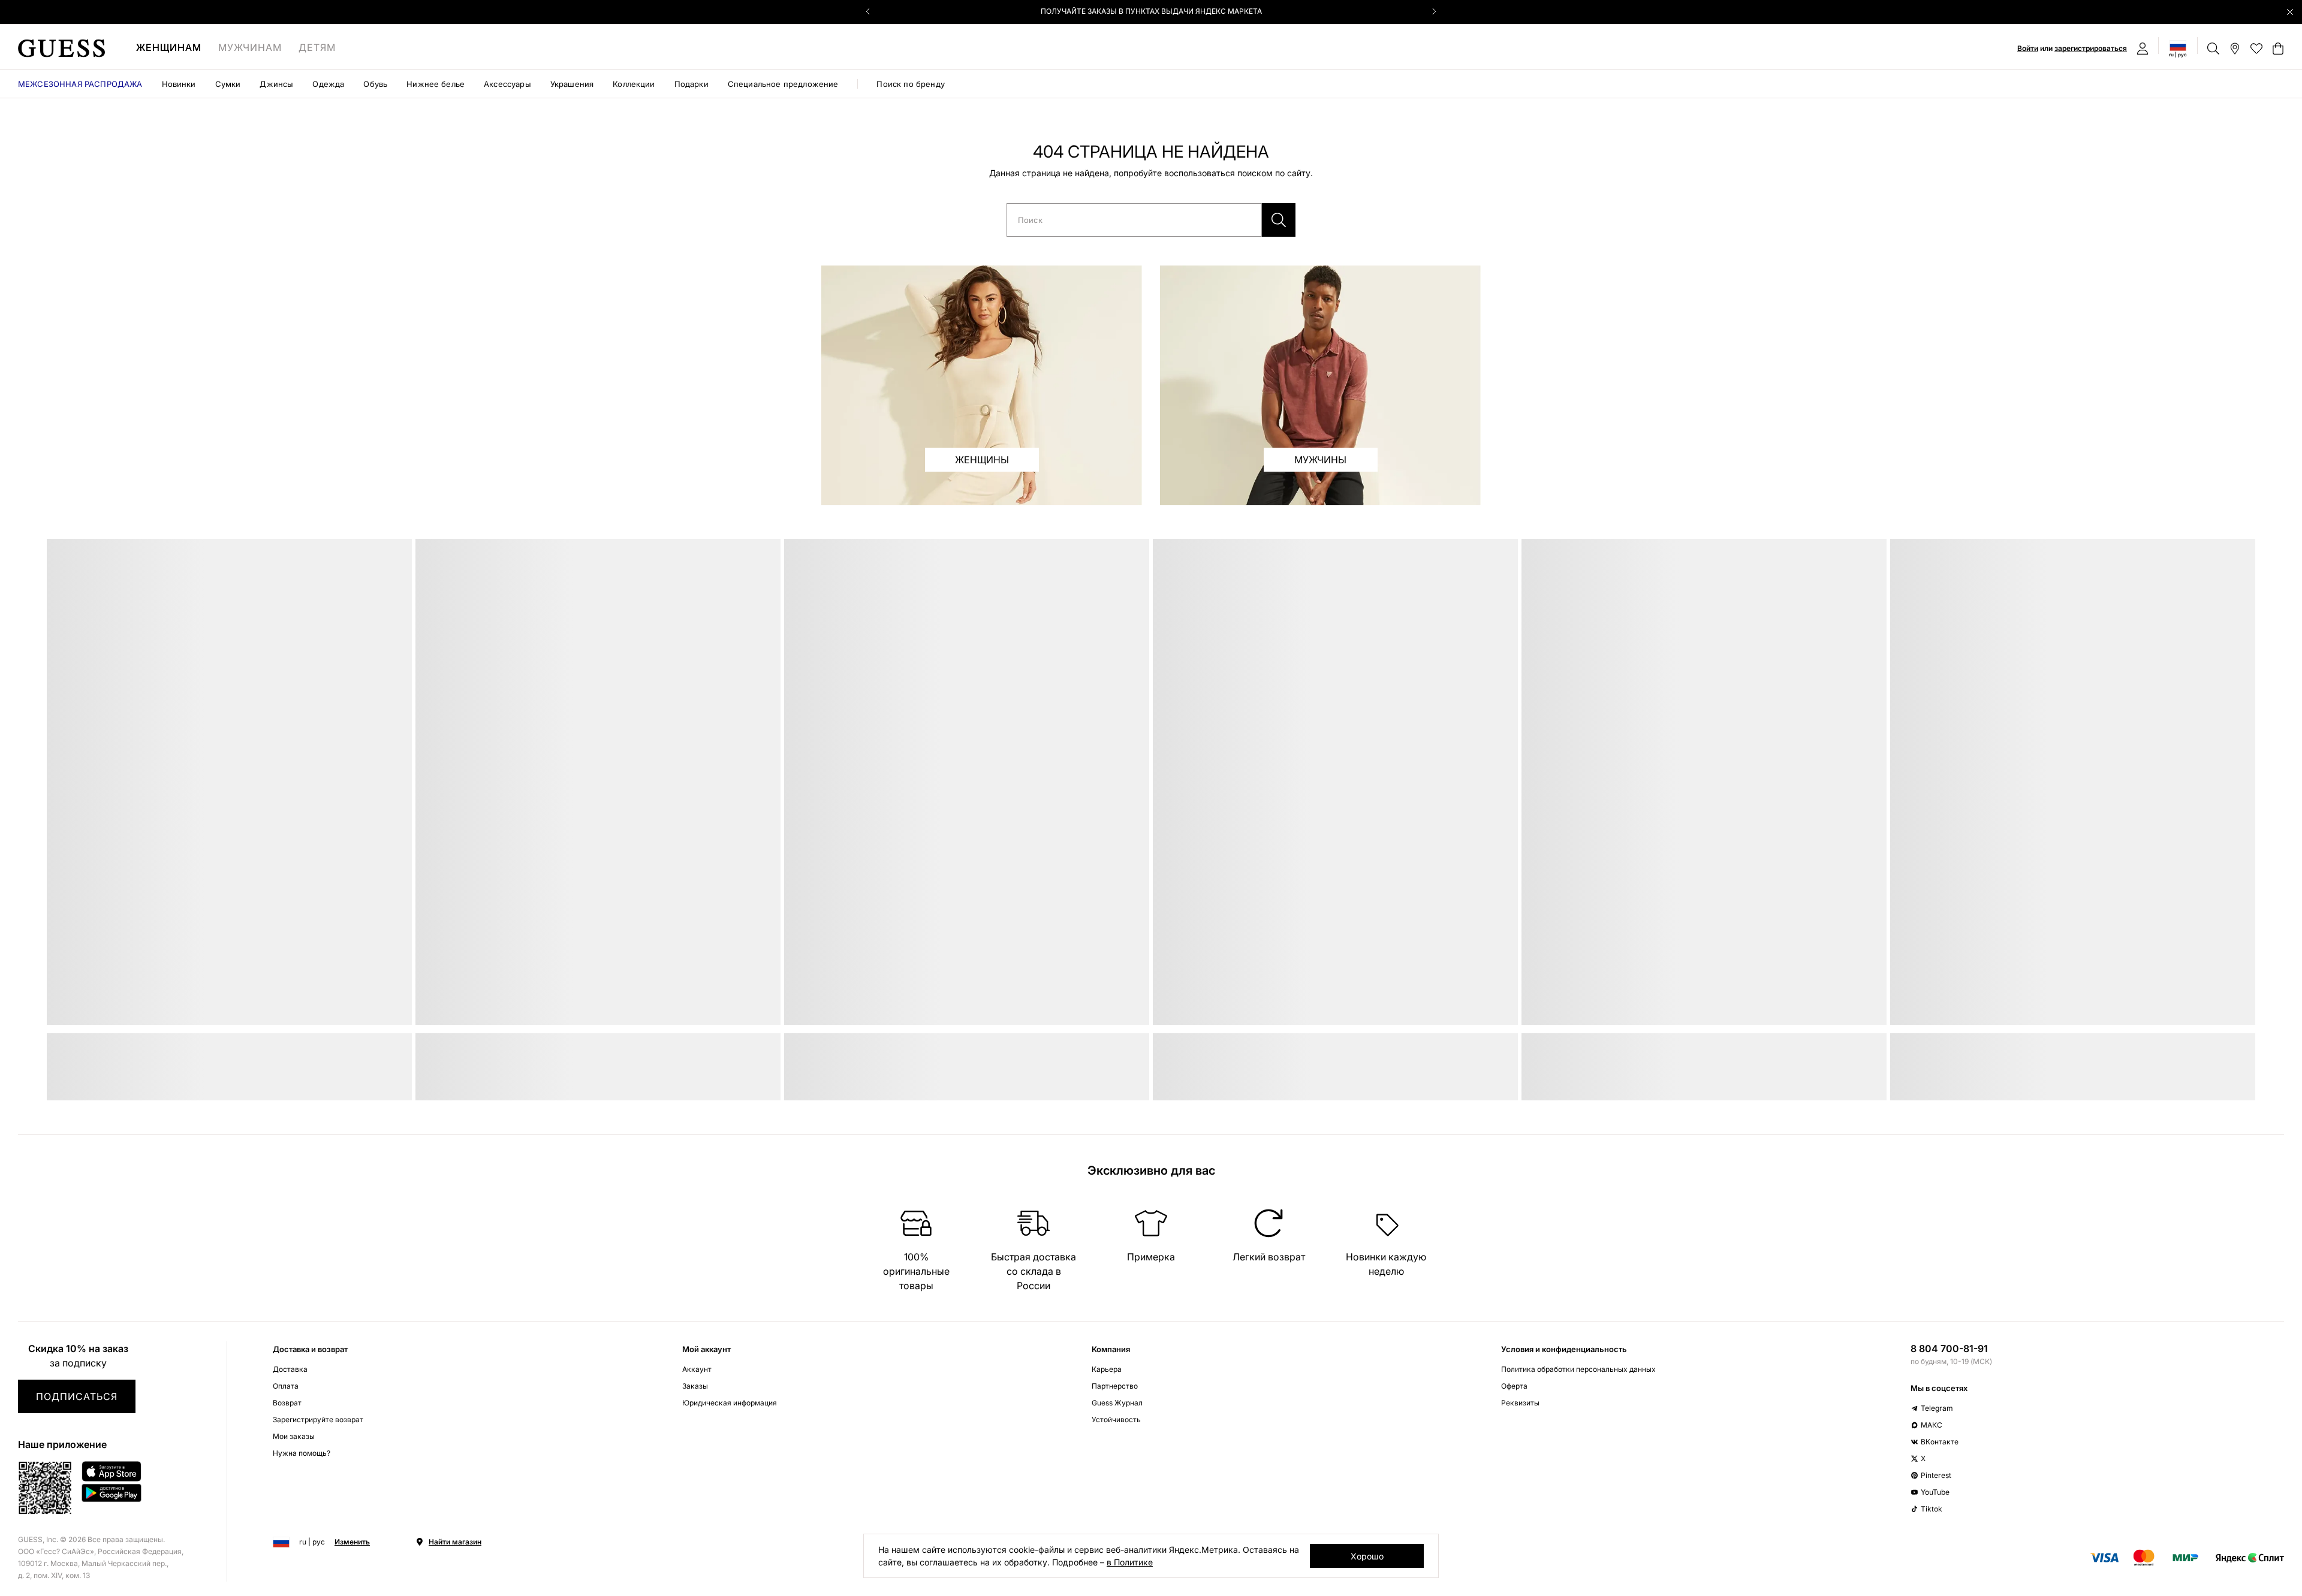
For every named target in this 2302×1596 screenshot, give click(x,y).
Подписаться (77, 1396)
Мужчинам (250, 47)
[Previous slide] (868, 11)
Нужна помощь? (302, 1453)
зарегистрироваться (2091, 48)
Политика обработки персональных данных (1578, 1369)
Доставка (290, 1369)
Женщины (982, 460)
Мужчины (1320, 460)
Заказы (695, 1386)
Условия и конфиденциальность (1564, 1349)
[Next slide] (1434, 11)
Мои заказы (294, 1436)
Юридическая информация (730, 1403)
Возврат (287, 1403)
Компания (1111, 1349)
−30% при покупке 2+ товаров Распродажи (1151, 11)
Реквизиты (1520, 1403)
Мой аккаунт (706, 1349)
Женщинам (169, 47)
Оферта (1514, 1386)
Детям (317, 47)
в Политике (1130, 1562)
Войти (2028, 48)
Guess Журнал (1117, 1403)
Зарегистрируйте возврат (318, 1419)
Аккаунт (697, 1369)
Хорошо (1367, 1556)
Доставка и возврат (310, 1349)
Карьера (1107, 1369)
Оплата (286, 1386)
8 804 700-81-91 (1949, 1348)
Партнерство (1115, 1386)
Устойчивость (1116, 1419)
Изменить (352, 1542)
